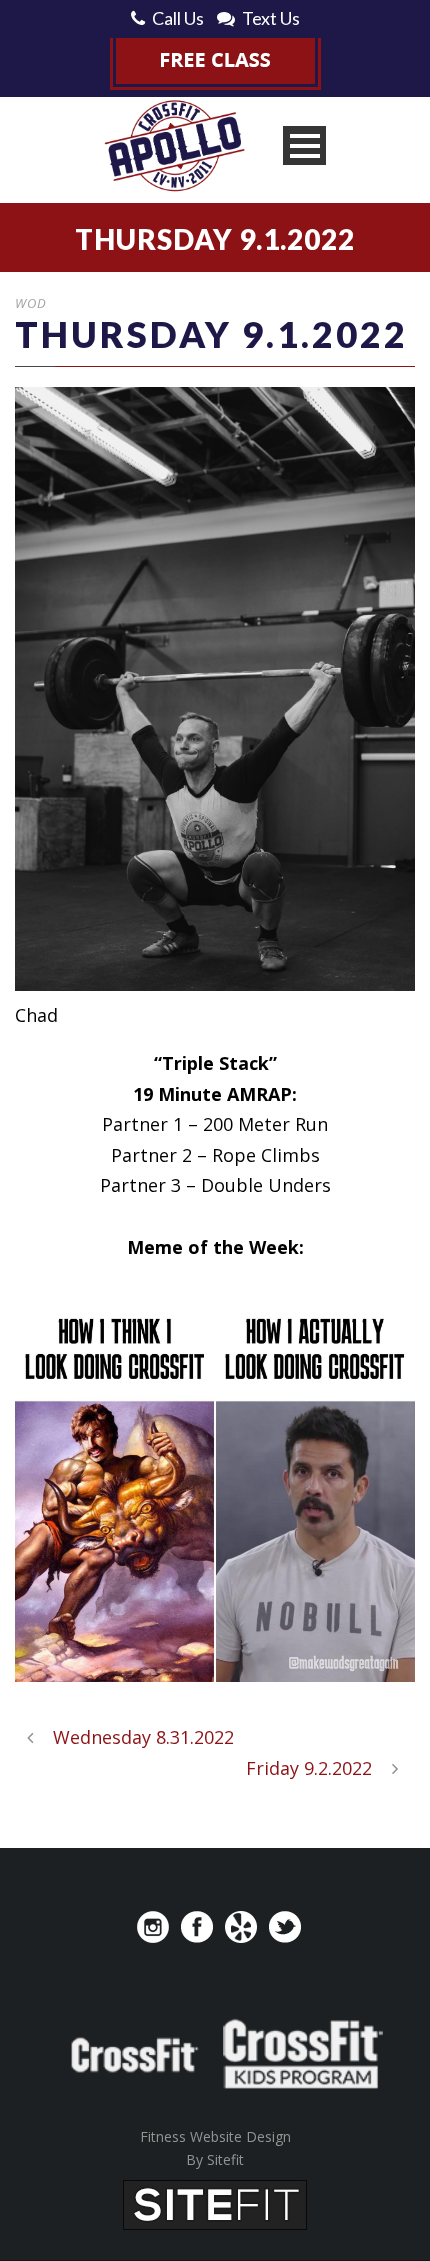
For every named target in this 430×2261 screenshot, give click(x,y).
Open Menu (304, 145)
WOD (31, 303)
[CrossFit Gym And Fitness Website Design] (215, 2203)
